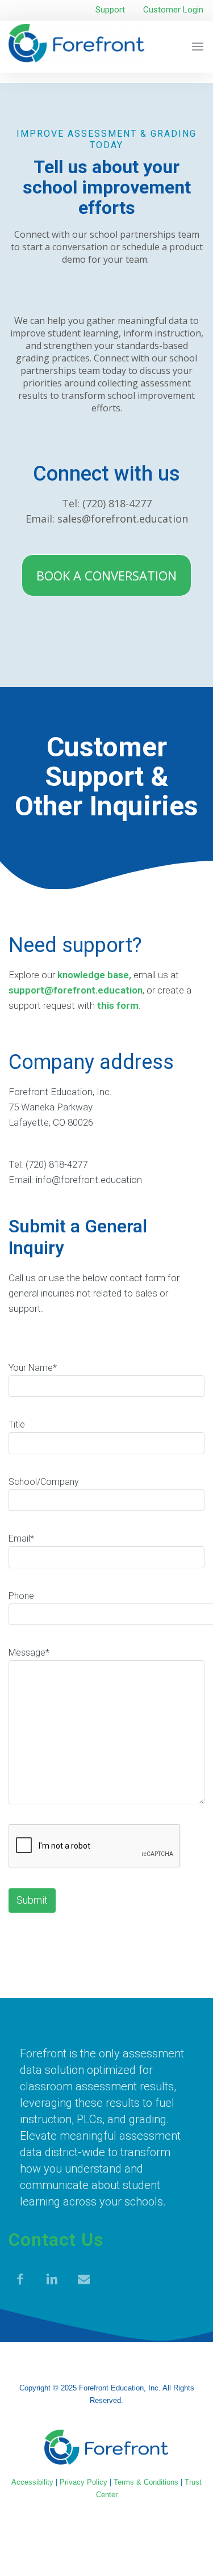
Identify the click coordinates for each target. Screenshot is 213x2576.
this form (118, 1005)
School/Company (44, 1482)
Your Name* (33, 1368)
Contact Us (56, 2240)
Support (110, 10)
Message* (29, 1653)
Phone (21, 1596)
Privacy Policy (83, 2482)
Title (17, 1424)
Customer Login (173, 10)
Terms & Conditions (146, 2482)
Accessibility (32, 2482)
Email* (21, 1539)
